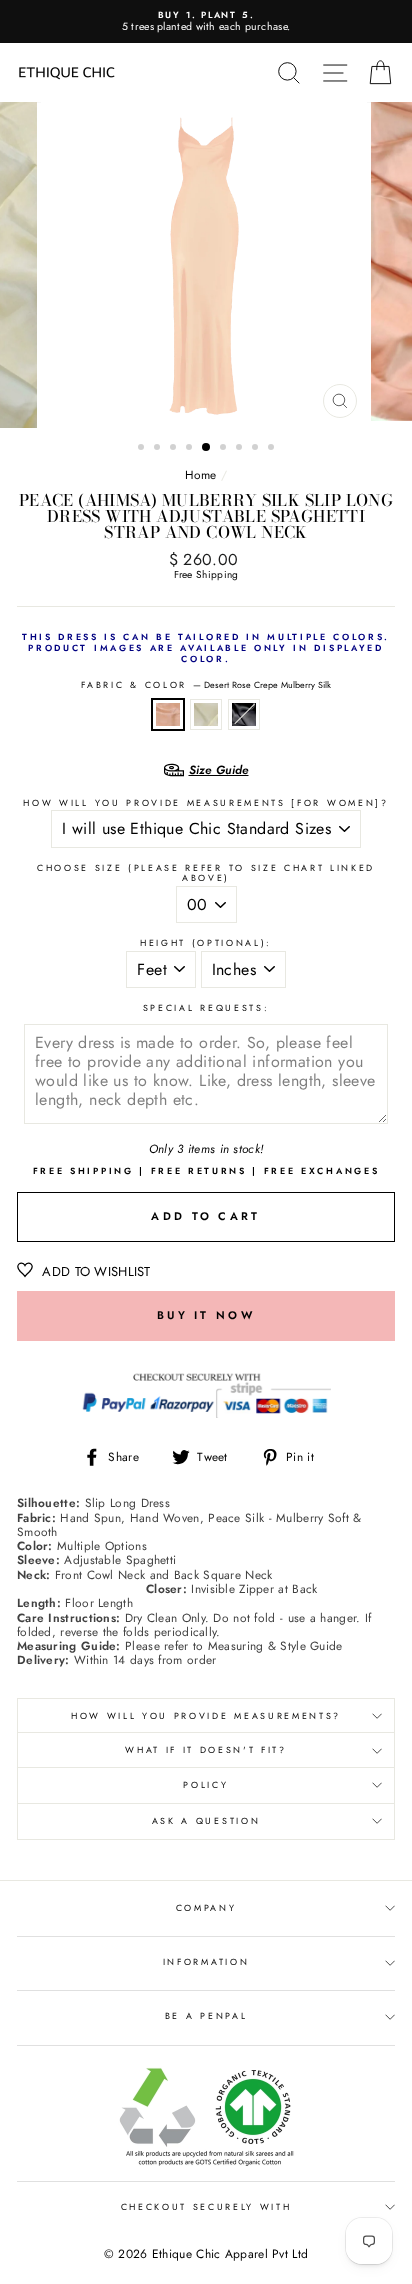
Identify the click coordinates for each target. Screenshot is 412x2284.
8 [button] (257, 449)
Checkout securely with (206, 2206)
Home (201, 474)
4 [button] (191, 449)
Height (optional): (206, 943)
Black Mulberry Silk (244, 714)
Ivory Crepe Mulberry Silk (206, 714)
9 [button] (273, 449)
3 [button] (175, 449)
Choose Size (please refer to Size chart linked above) (206, 873)
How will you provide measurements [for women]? (205, 803)
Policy (205, 1784)
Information (206, 1961)
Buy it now (206, 1315)
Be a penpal (206, 2015)
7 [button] (241, 449)
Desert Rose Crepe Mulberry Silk (168, 714)
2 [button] (159, 449)
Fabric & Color (205, 685)
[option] (206, 21)
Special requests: (206, 1008)
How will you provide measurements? (206, 1715)
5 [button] (207, 448)
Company (206, 1907)
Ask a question (206, 1820)
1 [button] (143, 449)
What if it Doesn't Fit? (206, 1749)
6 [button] (225, 449)
